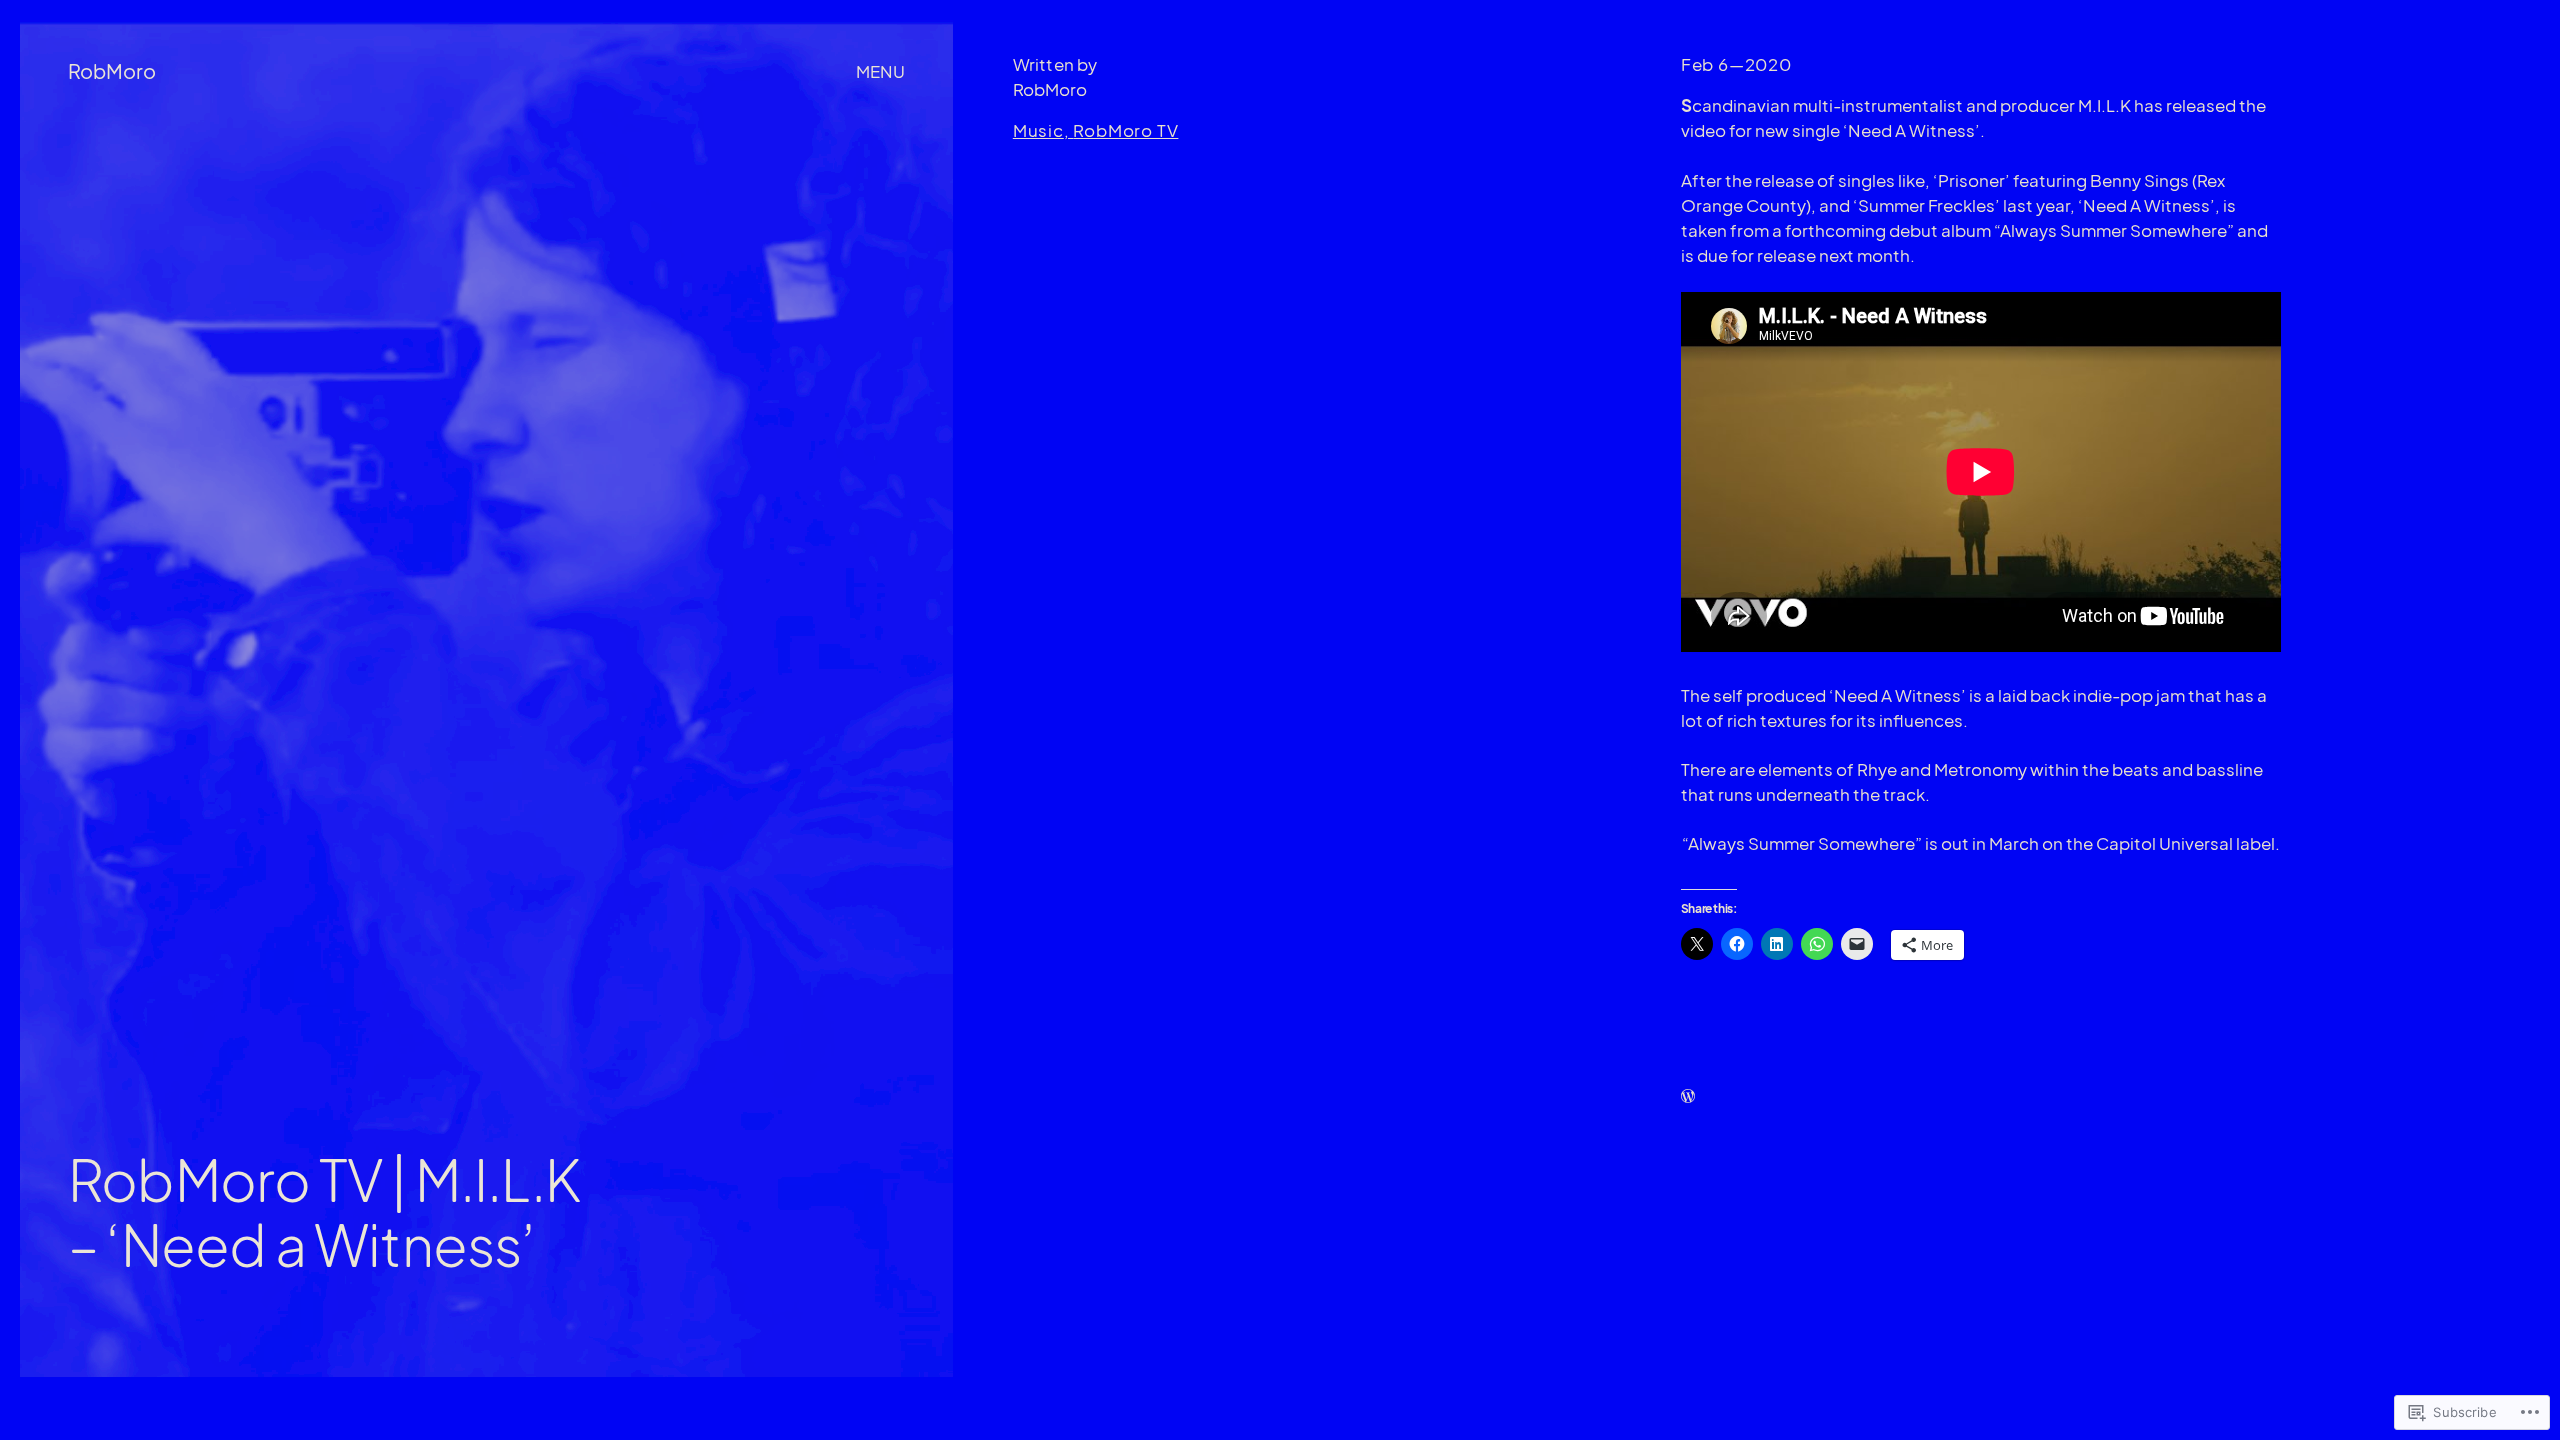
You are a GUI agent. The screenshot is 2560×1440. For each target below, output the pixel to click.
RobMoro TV (1125, 130)
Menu (880, 71)
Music (1038, 130)
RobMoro (112, 70)
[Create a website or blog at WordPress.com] (1688, 1096)
